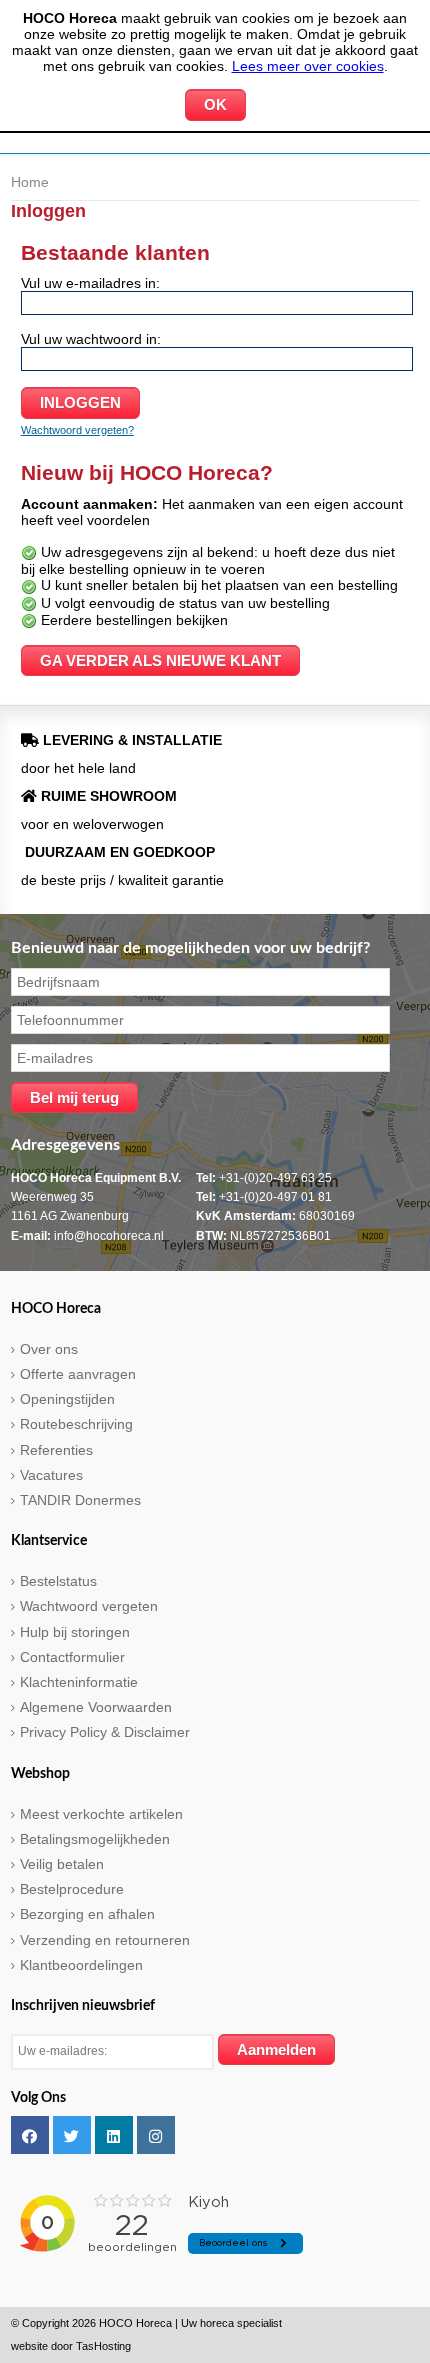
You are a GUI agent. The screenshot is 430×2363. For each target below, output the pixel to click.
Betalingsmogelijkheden (95, 1839)
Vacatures (51, 1475)
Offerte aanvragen (78, 1374)
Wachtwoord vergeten (89, 1606)
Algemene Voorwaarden (96, 1707)
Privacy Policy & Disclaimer (105, 1732)
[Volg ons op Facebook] (30, 2135)
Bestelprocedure (72, 1889)
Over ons (49, 1349)
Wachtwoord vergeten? (77, 430)
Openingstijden (67, 1399)
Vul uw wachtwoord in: (91, 339)
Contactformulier (72, 1657)
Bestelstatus (58, 1581)
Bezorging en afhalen (87, 1914)
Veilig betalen (62, 1864)
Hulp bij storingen (75, 1632)
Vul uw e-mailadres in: (90, 283)
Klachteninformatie (79, 1682)
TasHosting (103, 2346)
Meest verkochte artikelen (101, 1814)
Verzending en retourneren (105, 1940)
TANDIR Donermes (80, 1500)
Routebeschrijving (76, 1424)
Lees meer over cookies (308, 66)
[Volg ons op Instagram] (156, 2135)
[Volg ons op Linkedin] (114, 2135)
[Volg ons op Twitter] (72, 2135)
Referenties (56, 1450)
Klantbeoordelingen (81, 1965)
